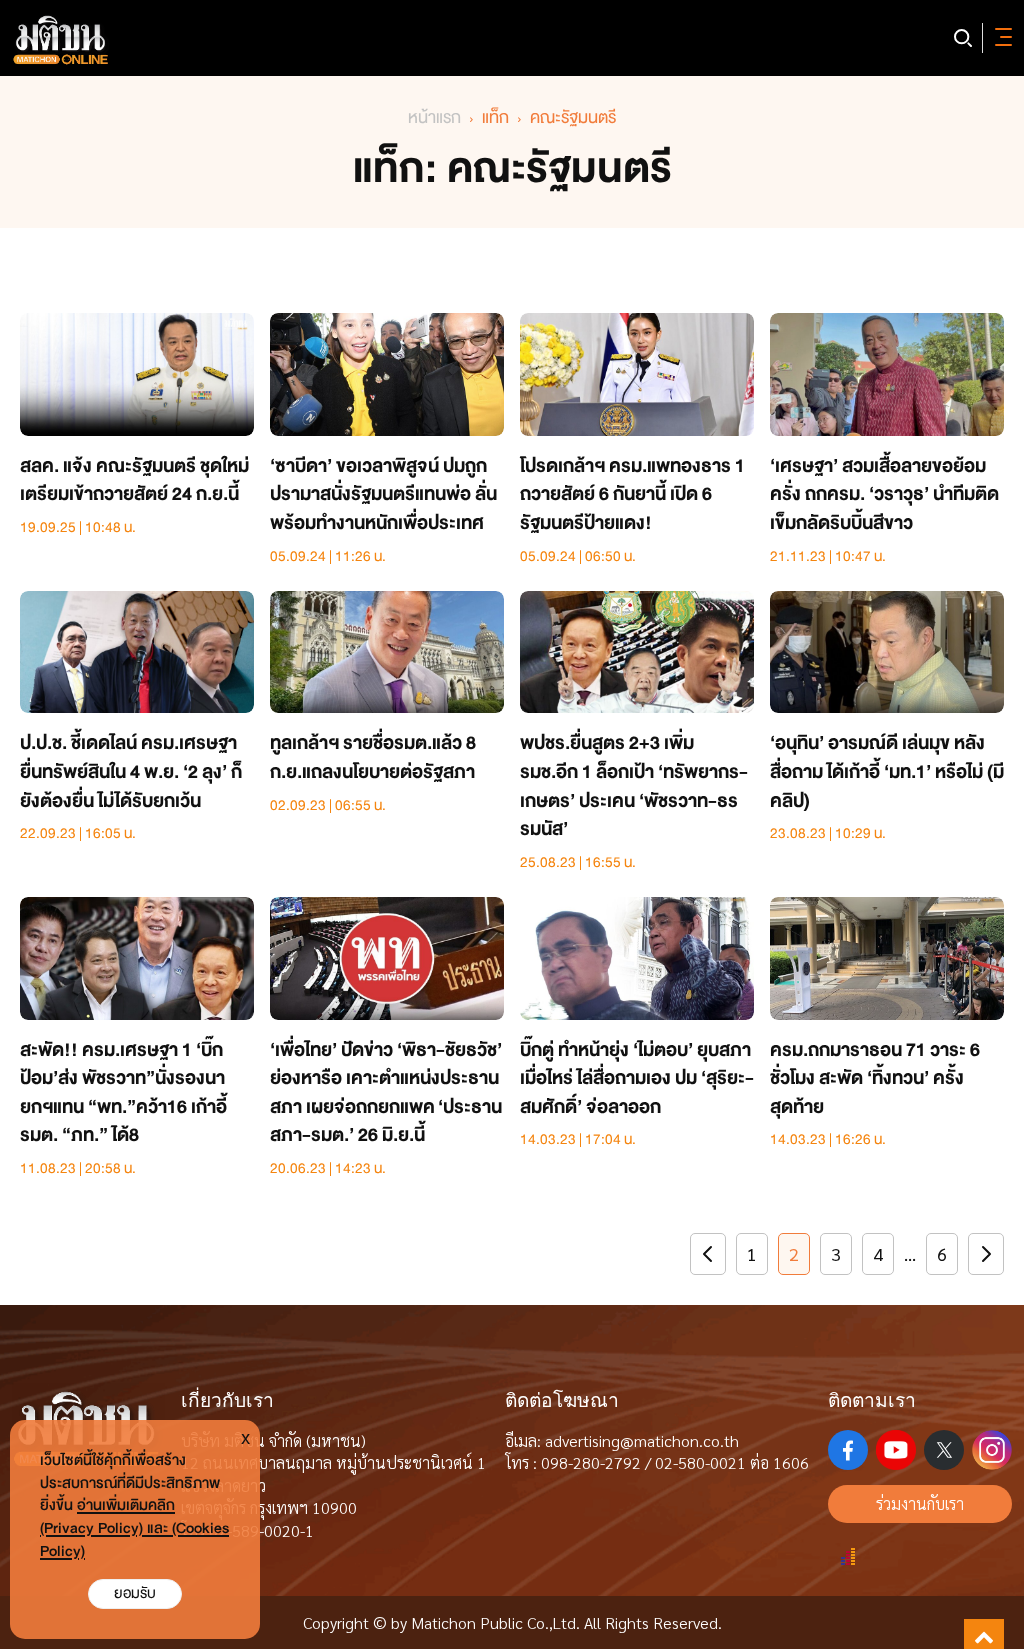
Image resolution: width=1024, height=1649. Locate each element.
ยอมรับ (135, 1593)
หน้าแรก (434, 117)
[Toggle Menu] (1000, 38)
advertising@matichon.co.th (642, 1440)
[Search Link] (963, 38)
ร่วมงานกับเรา (920, 1503)
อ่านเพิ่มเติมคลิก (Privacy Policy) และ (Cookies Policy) (134, 1528)
